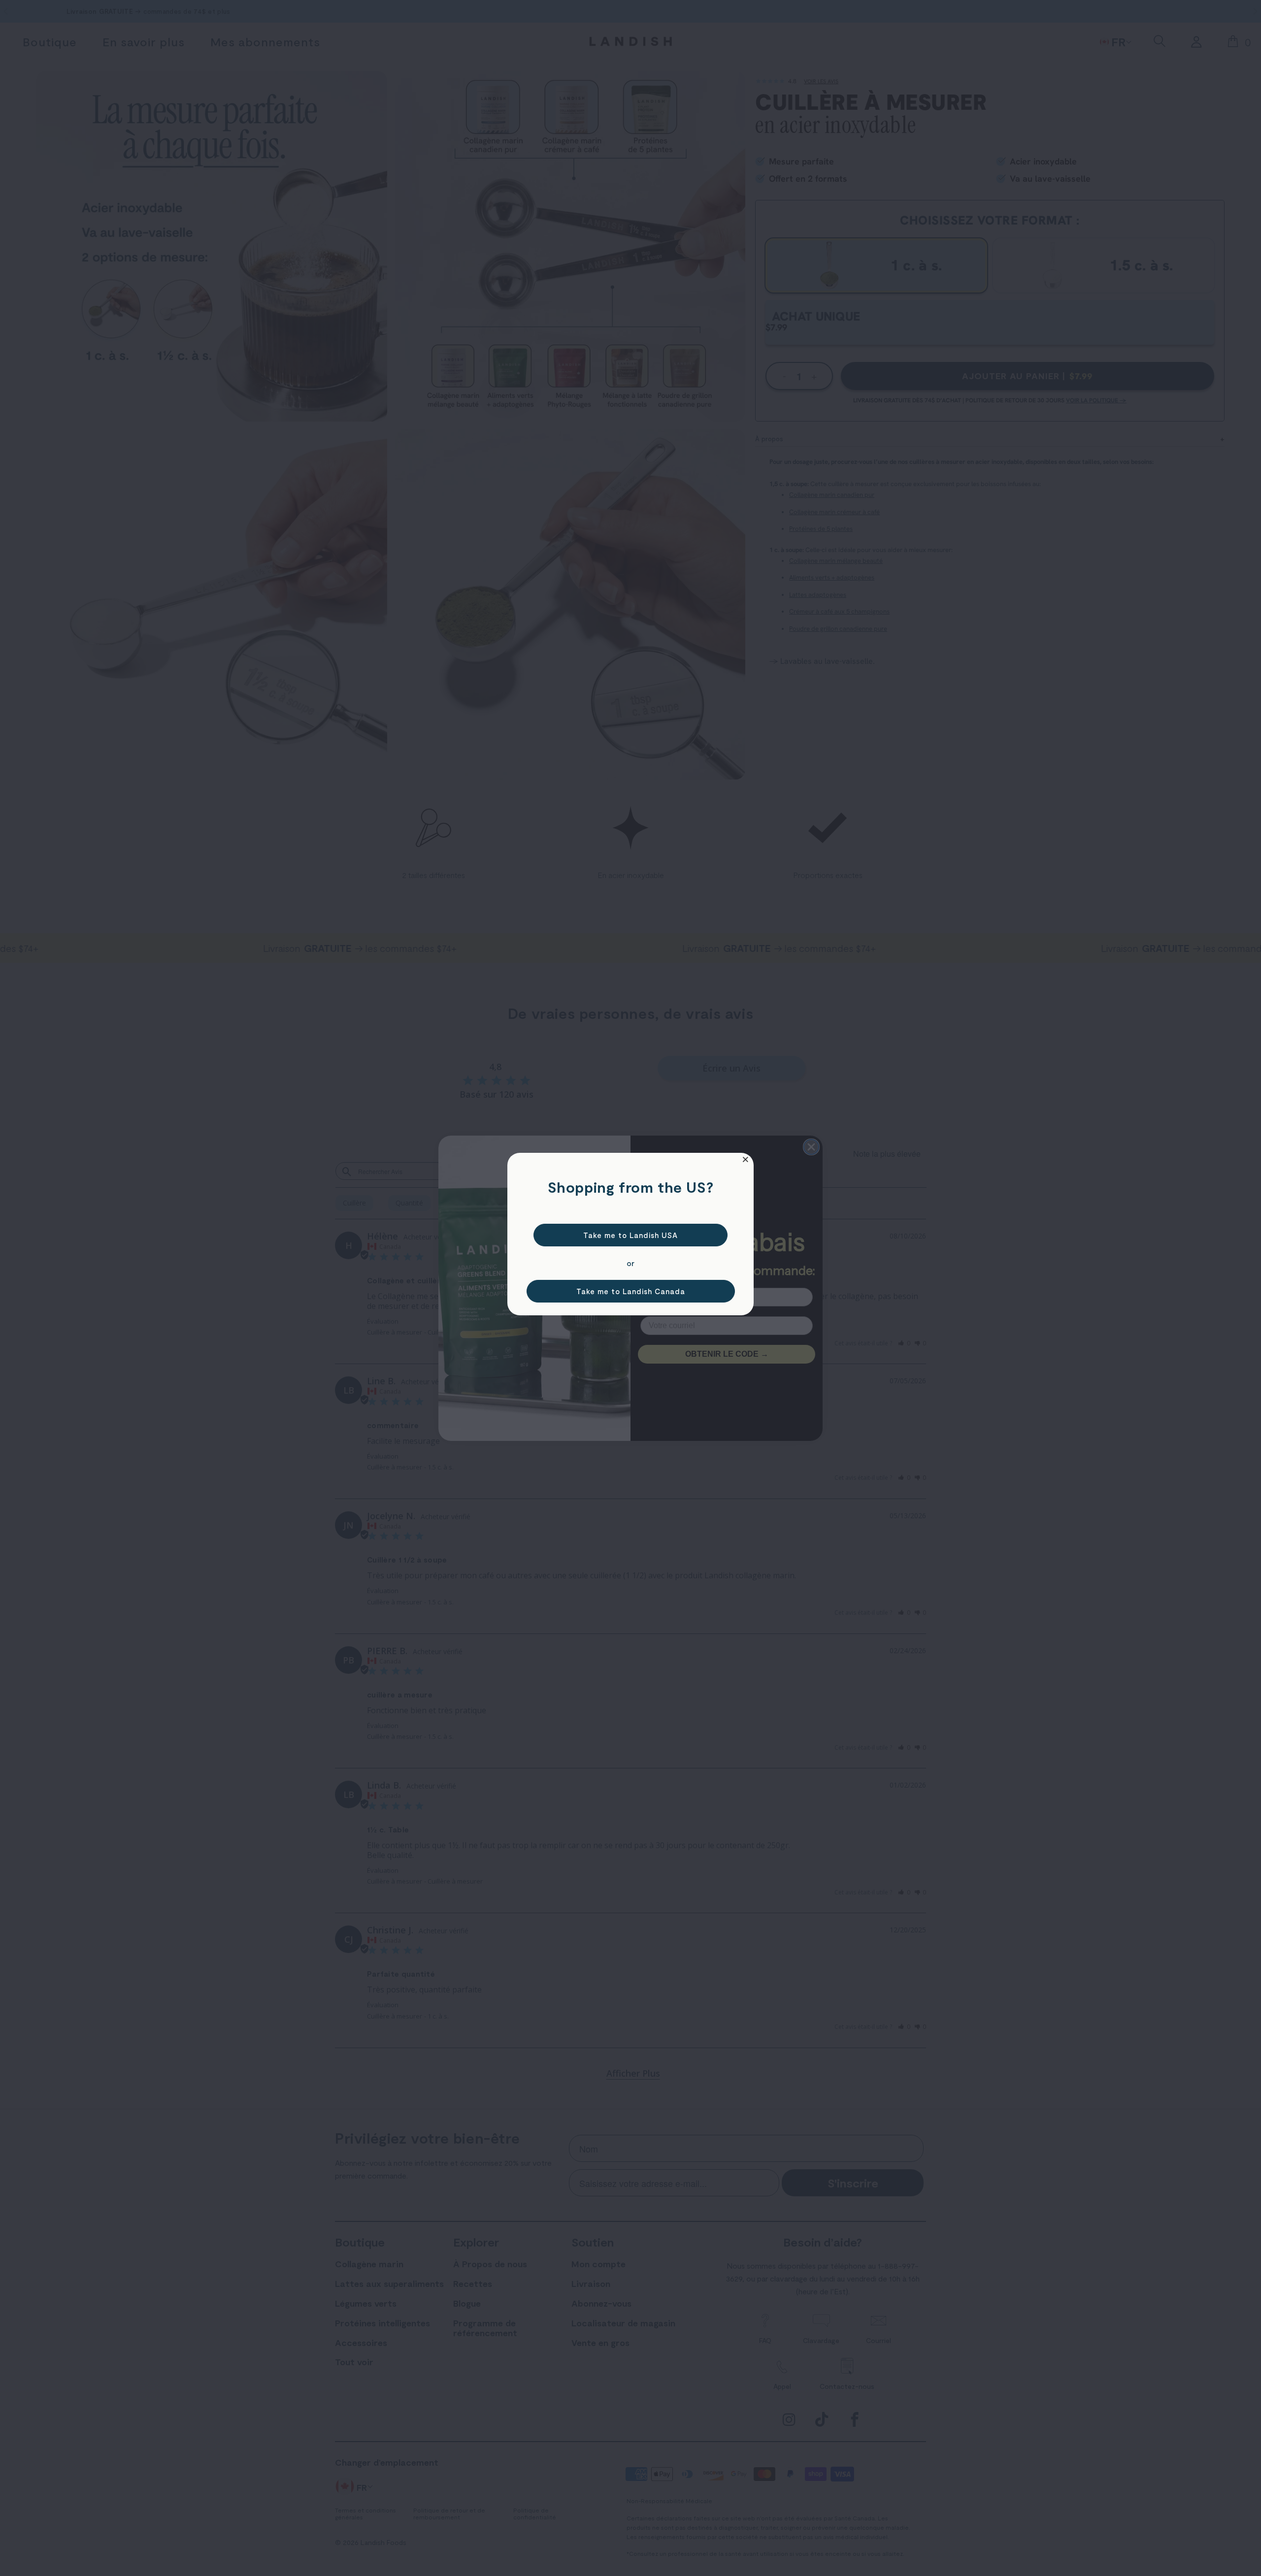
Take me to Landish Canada (631, 1291)
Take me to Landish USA (630, 1235)
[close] (746, 1159)
